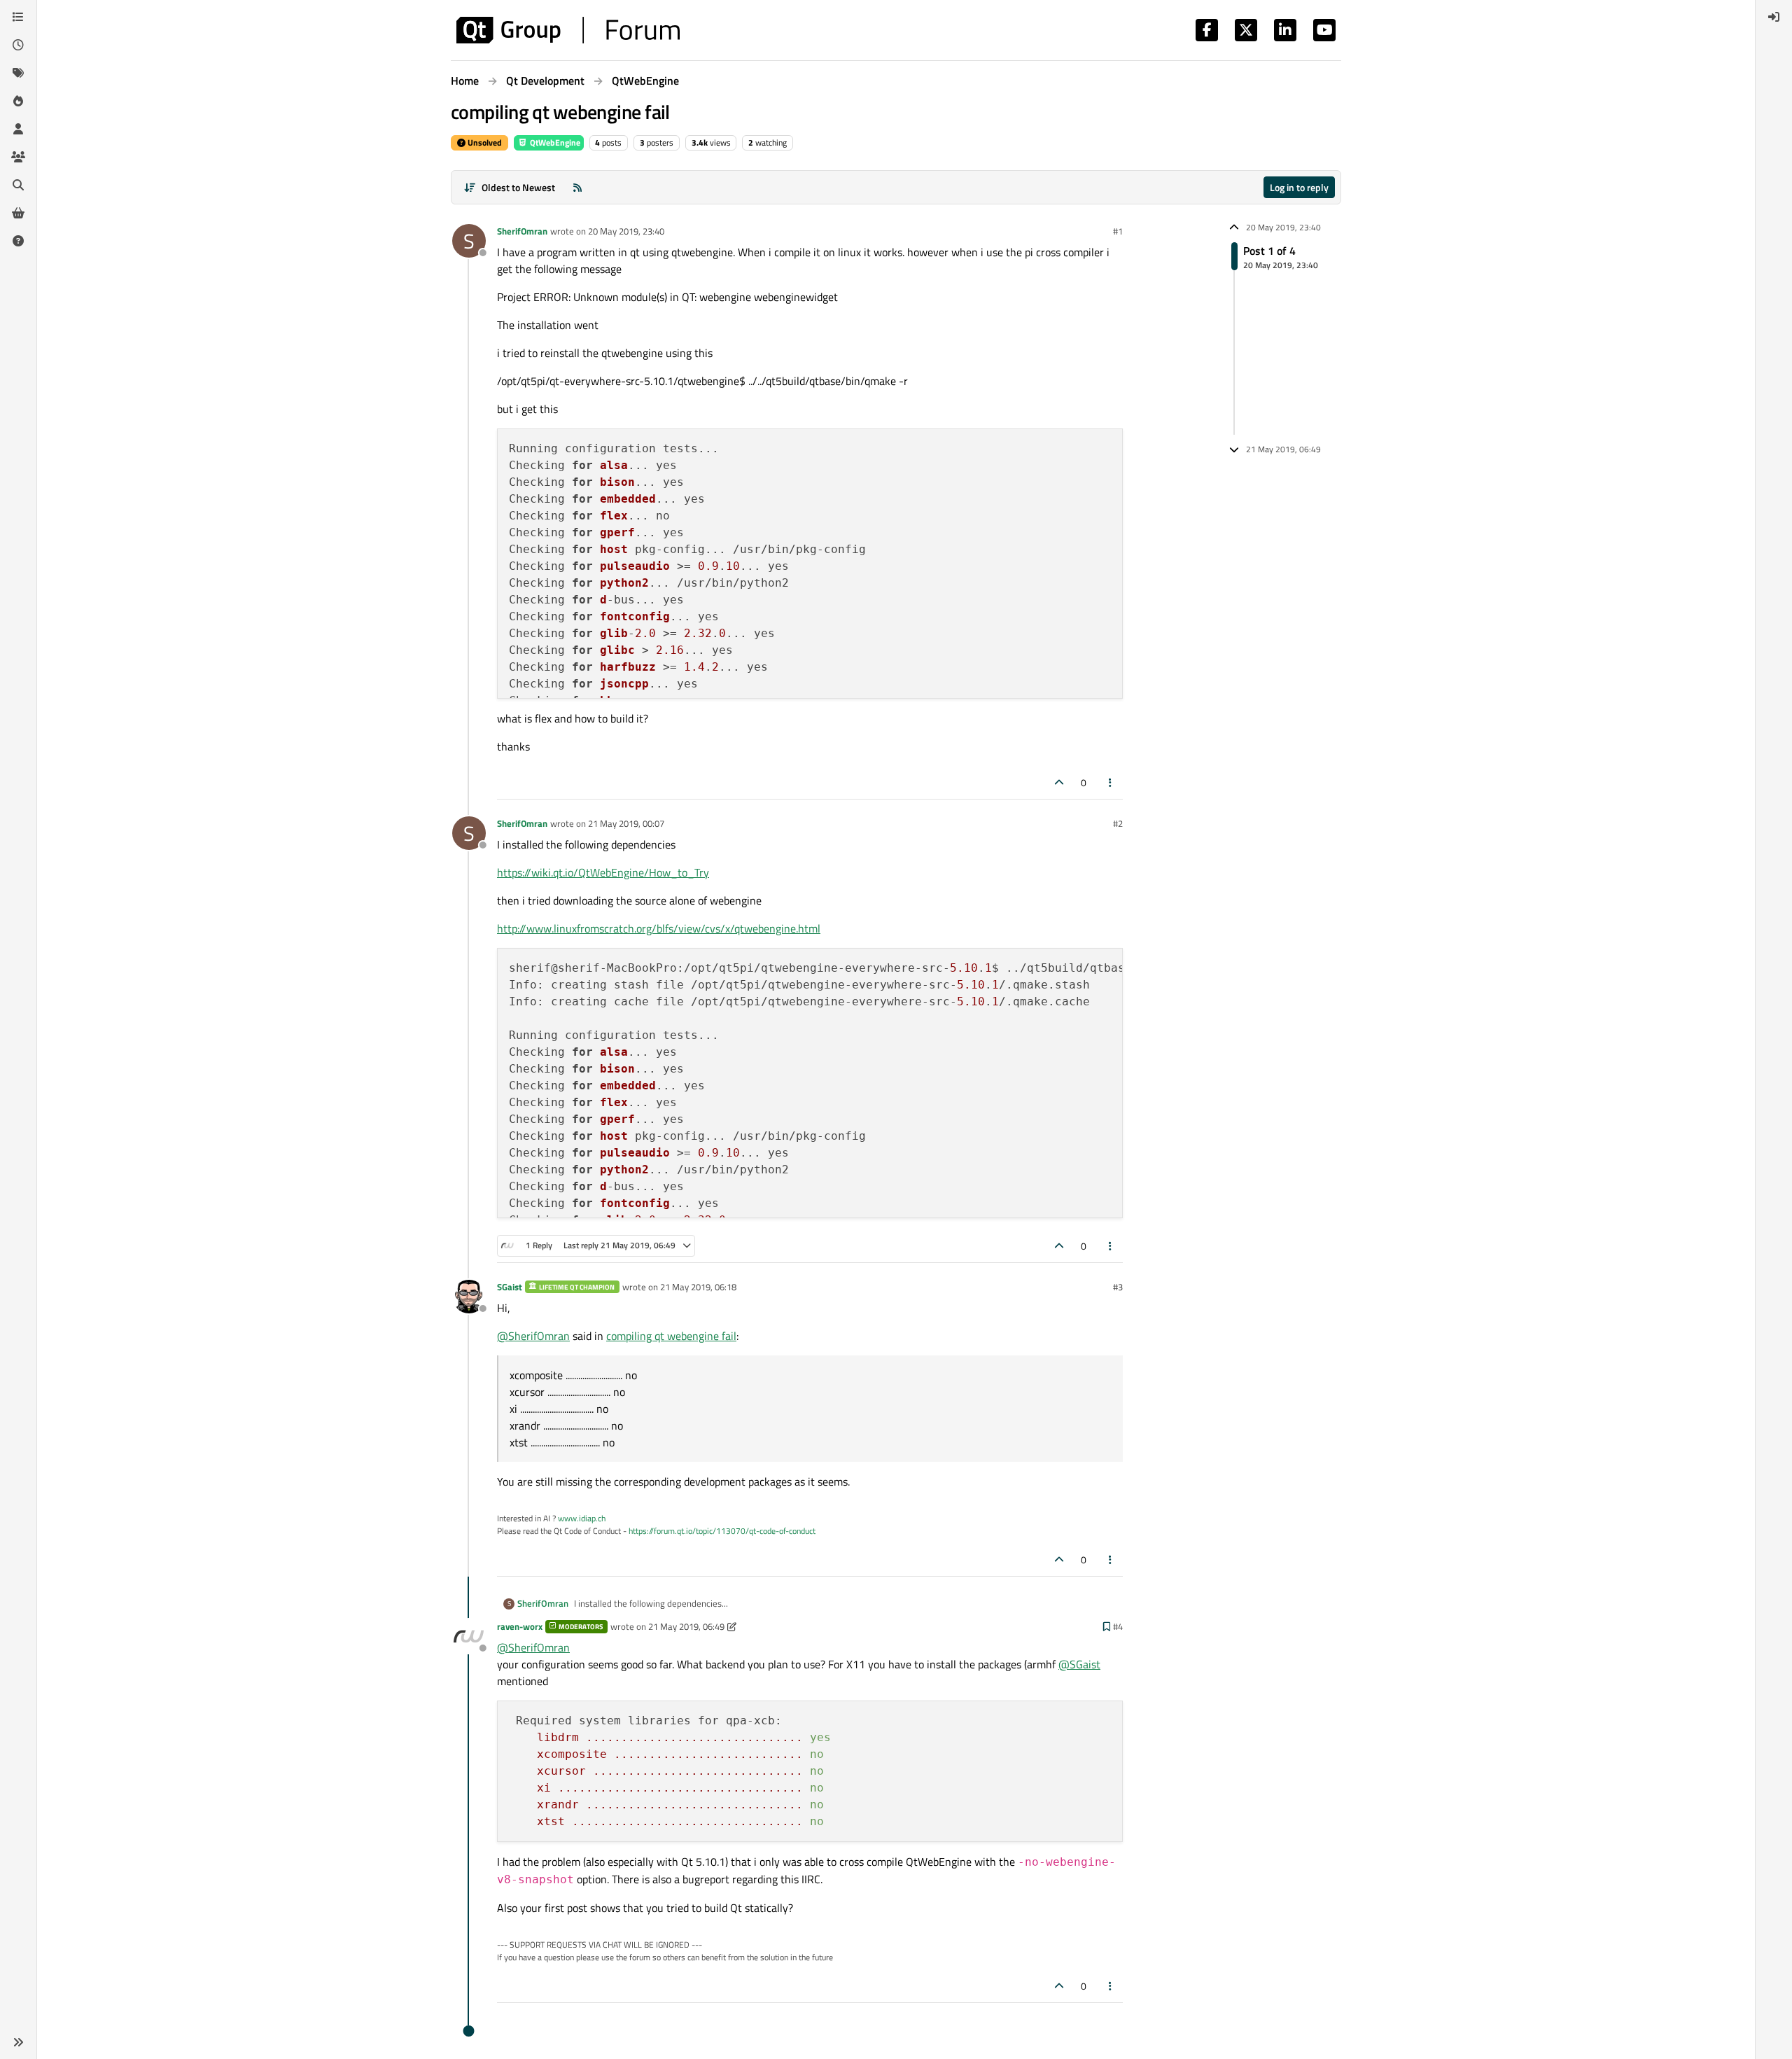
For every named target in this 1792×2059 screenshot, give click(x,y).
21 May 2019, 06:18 (698, 1287)
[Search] (18, 185)
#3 (1118, 1287)
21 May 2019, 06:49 (686, 1626)
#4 (1118, 1626)
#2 (1118, 823)
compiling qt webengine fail (671, 1336)
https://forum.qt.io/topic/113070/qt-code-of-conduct (722, 1531)
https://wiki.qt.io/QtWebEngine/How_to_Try (603, 872)
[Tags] (18, 73)
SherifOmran (522, 231)
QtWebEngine (554, 142)
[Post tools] (1111, 782)
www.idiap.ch (582, 1518)
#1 (1118, 231)
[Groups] (18, 157)
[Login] (1774, 17)
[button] (18, 2042)
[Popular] (18, 101)
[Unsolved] (18, 241)
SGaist (510, 1287)
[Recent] (18, 45)
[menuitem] (1774, 17)
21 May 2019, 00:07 (626, 823)
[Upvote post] (1059, 782)
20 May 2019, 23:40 (626, 231)
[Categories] (18, 17)
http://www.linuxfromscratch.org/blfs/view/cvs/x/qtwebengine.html (659, 928)
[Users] (18, 129)
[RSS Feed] (577, 187)
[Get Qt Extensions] (18, 213)
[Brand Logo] (568, 30)
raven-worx (520, 1626)
